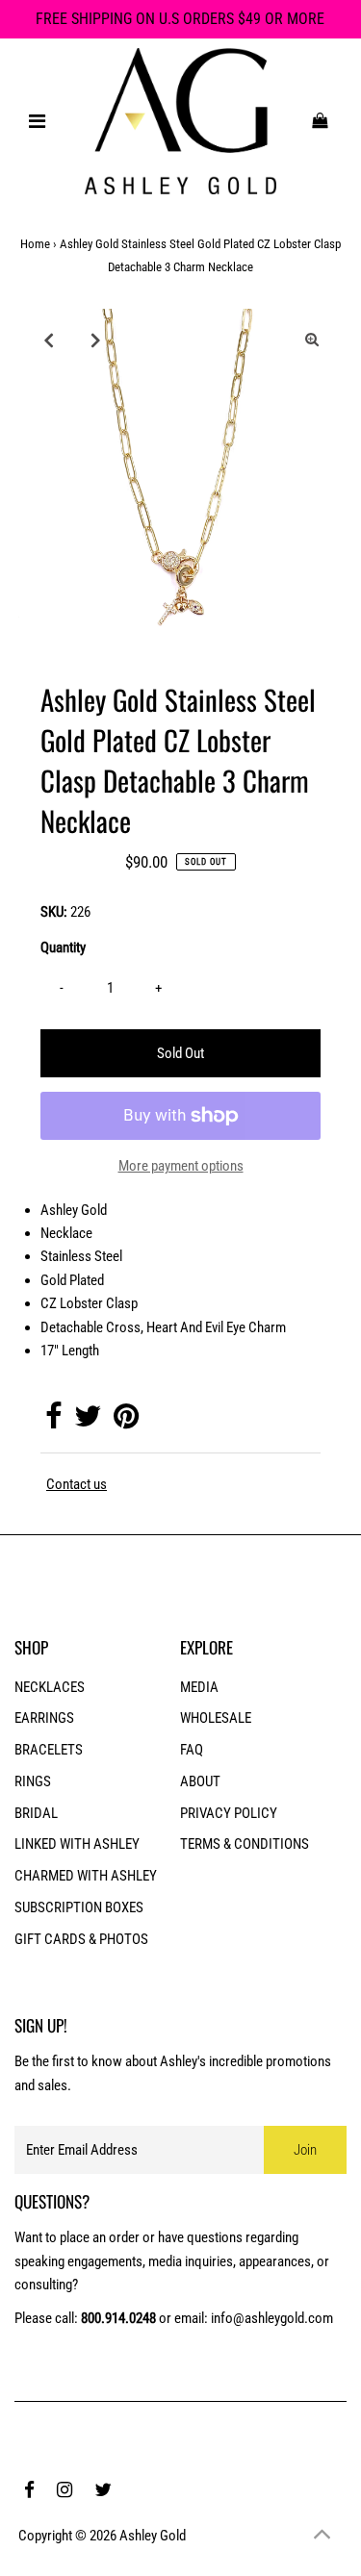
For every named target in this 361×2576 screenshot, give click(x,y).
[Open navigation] (36, 121)
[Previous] (49, 340)
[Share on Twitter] (88, 1422)
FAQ (192, 1750)
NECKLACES (50, 1687)
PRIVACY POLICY (229, 1813)
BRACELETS (49, 1750)
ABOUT (200, 1781)
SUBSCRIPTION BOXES (79, 1907)
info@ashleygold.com (272, 2318)
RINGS (33, 1781)
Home (35, 244)
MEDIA (199, 1687)
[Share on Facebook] (53, 1422)
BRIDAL (36, 1813)
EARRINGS (44, 1718)
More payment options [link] (181, 1166)
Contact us (77, 1485)
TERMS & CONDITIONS (245, 1844)
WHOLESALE (216, 1718)
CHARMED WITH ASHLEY (86, 1876)
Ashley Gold (153, 2536)
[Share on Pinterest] (126, 1422)
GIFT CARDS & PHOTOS (81, 1939)
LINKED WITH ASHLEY (77, 1844)
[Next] (96, 340)
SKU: (54, 912)
